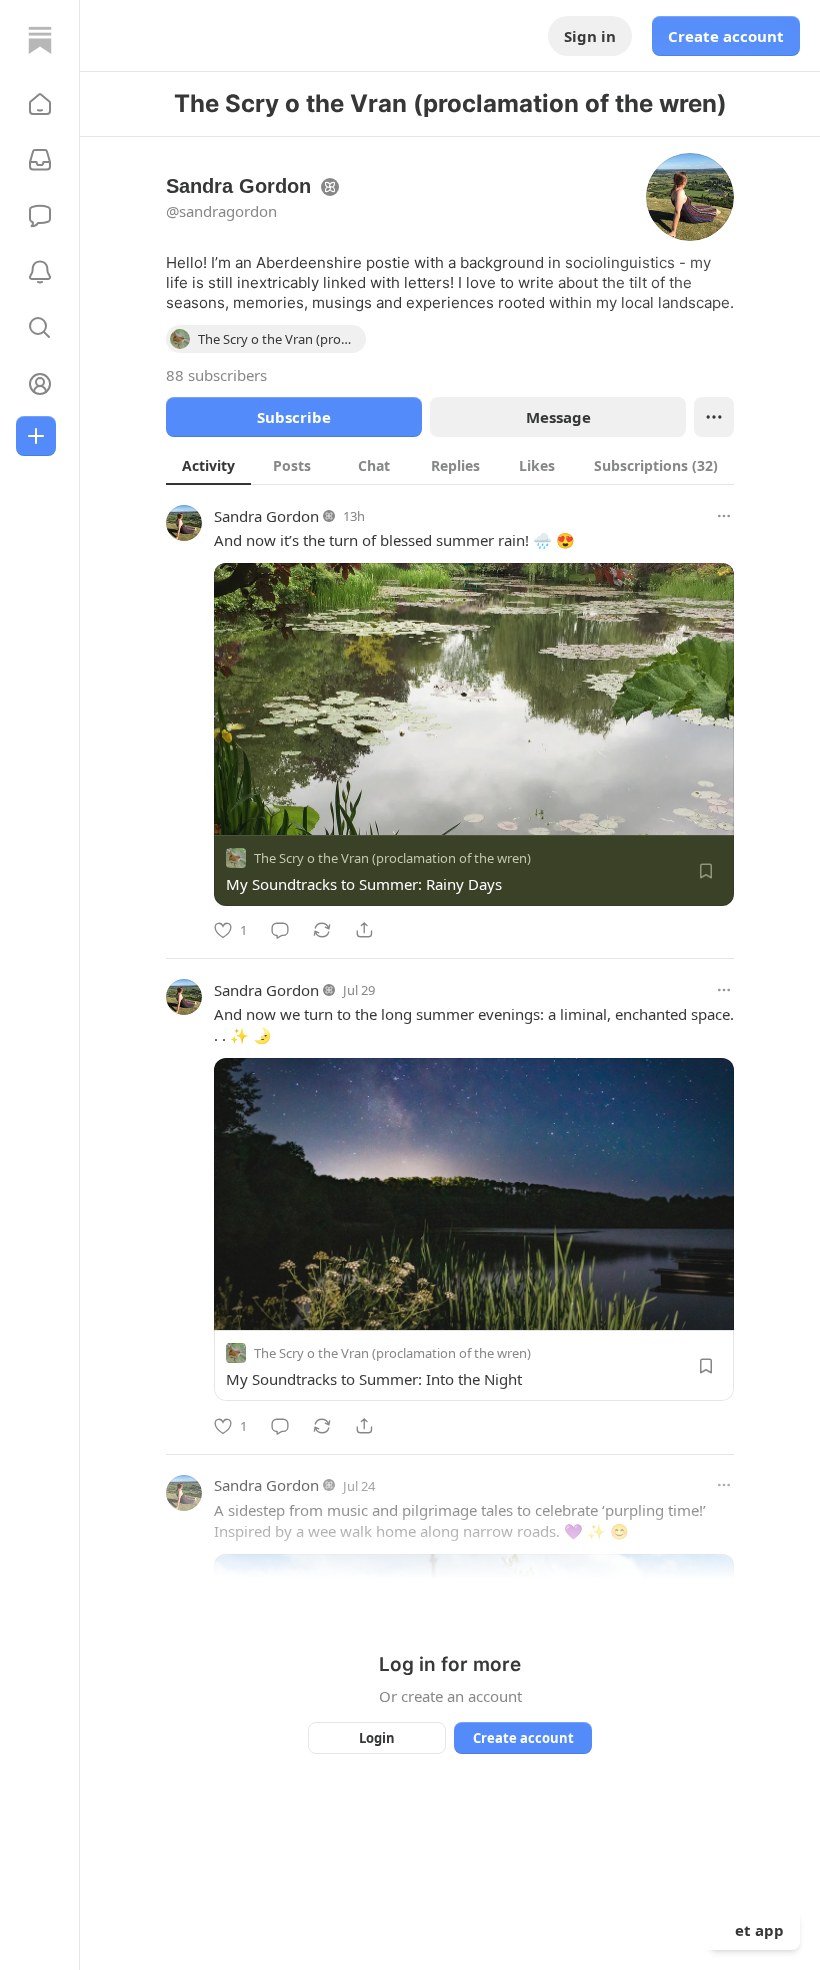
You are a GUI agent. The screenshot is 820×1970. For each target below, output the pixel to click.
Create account (726, 36)
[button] (40, 104)
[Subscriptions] (40, 160)
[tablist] (450, 465)
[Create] (36, 436)
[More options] (724, 516)
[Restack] (322, 930)
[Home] (40, 40)
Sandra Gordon (266, 516)
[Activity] (40, 272)
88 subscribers (216, 375)
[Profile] (40, 384)
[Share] (364, 930)
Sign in (590, 36)
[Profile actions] (714, 417)
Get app (754, 1930)
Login (377, 1738)
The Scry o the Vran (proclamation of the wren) (392, 858)
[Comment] (280, 930)
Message (558, 417)
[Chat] (40, 216)
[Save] (706, 871)
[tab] (208, 465)
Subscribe (294, 417)
